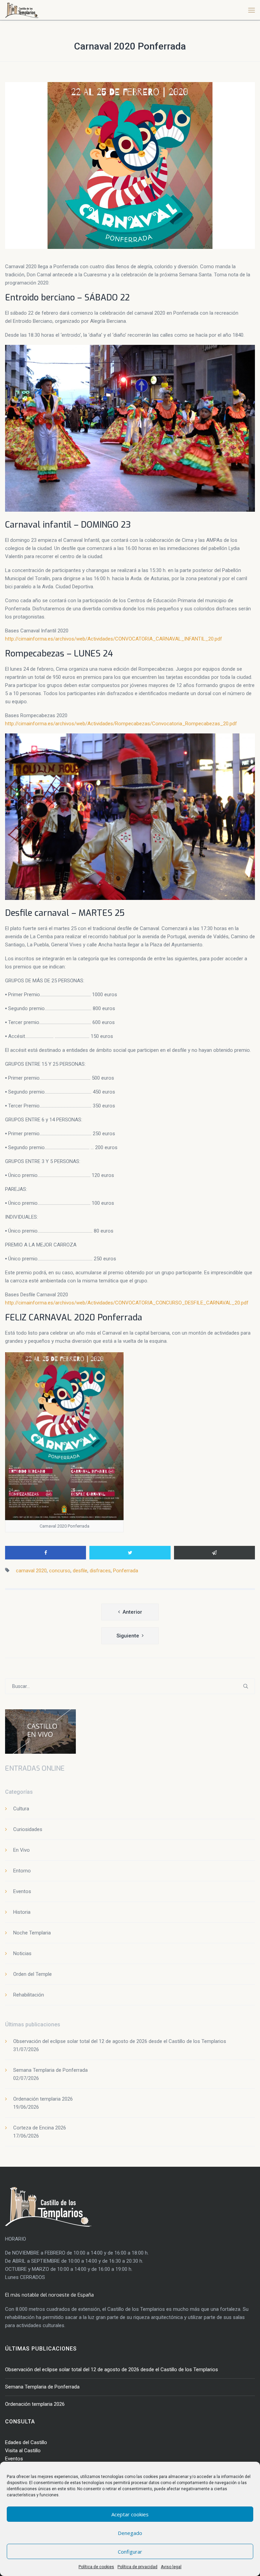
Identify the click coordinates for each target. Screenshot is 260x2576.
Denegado (130, 2533)
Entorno (22, 1871)
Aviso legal (171, 2567)
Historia (22, 1912)
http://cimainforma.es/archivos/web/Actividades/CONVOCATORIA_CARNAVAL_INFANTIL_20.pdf (114, 639)
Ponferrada (126, 1571)
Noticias (22, 1953)
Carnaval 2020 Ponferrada (130, 46)
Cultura (21, 1809)
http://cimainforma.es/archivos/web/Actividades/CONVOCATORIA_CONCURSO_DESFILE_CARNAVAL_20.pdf (127, 1303)
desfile (80, 1571)
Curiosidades (28, 1829)
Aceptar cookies (130, 2514)
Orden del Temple (32, 1974)
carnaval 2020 (31, 1571)
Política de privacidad (137, 2567)
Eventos (22, 1891)
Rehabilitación (29, 1995)
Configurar (130, 2552)
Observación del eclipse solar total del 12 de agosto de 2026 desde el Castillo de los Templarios (120, 2041)
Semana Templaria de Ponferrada (50, 2070)
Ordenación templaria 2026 (43, 2099)
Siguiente (128, 1636)
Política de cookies (96, 2567)
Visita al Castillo (23, 2451)
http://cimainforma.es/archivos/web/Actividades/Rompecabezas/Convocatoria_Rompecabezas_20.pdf (121, 724)
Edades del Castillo (26, 2442)
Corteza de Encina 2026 (40, 2128)
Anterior (132, 1612)
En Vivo (21, 1850)
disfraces (100, 1571)
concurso (60, 1571)
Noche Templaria (32, 1933)
